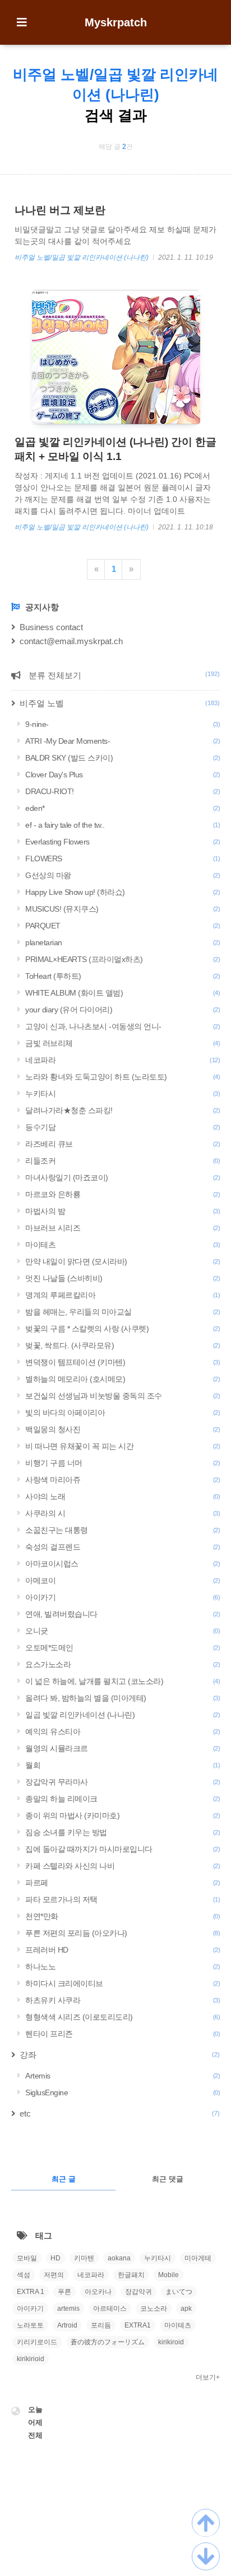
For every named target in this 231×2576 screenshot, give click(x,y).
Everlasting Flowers (123, 842)
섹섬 (24, 2275)
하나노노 (123, 1967)
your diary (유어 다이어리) (123, 1010)
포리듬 (101, 2325)
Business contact (51, 627)
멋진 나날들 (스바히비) (123, 1278)
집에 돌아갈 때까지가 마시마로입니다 (123, 1849)
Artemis (123, 2076)
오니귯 (123, 1631)
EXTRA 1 (31, 2292)
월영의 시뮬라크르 (123, 1748)
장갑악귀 (138, 2292)
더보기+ (208, 2377)
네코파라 (123, 1060)
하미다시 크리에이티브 (123, 1983)
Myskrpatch (116, 22)
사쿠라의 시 (123, 1513)
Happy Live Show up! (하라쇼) (123, 892)
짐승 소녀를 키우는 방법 (123, 1832)
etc (120, 2113)
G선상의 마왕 (123, 875)
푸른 (64, 2292)
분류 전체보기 (123, 675)
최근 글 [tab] (64, 2179)
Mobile (168, 2275)
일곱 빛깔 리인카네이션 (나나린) (123, 1715)
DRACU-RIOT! (123, 791)
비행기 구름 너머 (123, 1463)
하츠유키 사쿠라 (123, 2000)
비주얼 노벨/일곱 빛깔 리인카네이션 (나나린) (82, 257)
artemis (68, 2308)
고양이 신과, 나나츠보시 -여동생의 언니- (123, 1026)
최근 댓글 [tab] (168, 2179)
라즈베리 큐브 (123, 1144)
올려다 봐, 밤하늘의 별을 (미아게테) (123, 1698)
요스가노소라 (123, 1664)
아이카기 (123, 1597)
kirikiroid (171, 2342)
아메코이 (123, 1580)
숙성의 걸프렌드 (123, 1547)
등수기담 (123, 1127)
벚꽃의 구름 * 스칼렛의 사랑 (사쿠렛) (123, 1329)
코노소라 (154, 2308)
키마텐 (84, 2258)
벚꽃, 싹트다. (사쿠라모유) (123, 1345)
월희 (123, 1765)
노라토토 (30, 2325)
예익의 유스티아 (123, 1732)
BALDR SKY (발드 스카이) (123, 758)
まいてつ (179, 2292)
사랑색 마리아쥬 (123, 1480)
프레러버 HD (123, 1950)
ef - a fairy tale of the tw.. (123, 825)
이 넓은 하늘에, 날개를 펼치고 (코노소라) (123, 1681)
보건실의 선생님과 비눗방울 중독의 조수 (123, 1396)
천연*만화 (123, 1916)
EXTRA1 (138, 2325)
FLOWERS (123, 858)
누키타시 (123, 1094)
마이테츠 (123, 1245)
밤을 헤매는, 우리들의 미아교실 (123, 1312)
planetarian (123, 942)
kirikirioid (31, 2359)
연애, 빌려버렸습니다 (123, 1614)
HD (56, 2258)
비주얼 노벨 (120, 703)
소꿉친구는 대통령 (123, 1530)
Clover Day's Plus (123, 775)
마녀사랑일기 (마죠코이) (123, 1177)
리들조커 (123, 1161)
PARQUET (123, 926)
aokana (119, 2258)
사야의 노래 (123, 1496)
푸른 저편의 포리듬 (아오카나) (123, 1933)
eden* (123, 808)
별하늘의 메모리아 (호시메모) (123, 1379)
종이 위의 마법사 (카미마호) (123, 1815)
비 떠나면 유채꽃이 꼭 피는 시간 (123, 1446)
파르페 (123, 1883)
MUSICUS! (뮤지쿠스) (123, 909)
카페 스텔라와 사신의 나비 (123, 1866)
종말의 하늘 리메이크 (123, 1799)
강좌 (120, 2055)
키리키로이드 (37, 2342)
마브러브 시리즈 (123, 1228)
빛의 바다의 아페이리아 (123, 1413)
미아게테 (198, 2258)
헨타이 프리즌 (123, 2034)
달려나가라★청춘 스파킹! (123, 1110)
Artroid (67, 2325)
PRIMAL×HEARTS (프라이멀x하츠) (123, 959)
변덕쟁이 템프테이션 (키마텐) (123, 1362)
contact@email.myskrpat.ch (71, 641)
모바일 (27, 2258)
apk (186, 2308)
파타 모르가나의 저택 (123, 1899)
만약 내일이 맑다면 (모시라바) (123, 1261)
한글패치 (131, 2275)
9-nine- (123, 724)
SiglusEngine (123, 2092)
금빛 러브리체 (123, 1043)
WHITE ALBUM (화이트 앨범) (123, 993)
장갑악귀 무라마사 (123, 1782)
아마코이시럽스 (123, 1564)
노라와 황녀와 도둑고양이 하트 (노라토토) (123, 1077)
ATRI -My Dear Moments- (123, 741)
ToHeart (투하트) (123, 976)
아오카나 (98, 2292)
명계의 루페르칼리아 (123, 1295)
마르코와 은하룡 (123, 1194)
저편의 (54, 2275)
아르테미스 (110, 2308)
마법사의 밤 (123, 1211)
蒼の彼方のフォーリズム (108, 2342)
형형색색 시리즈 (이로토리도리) (123, 2017)
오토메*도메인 (123, 1648)
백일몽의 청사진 (123, 1429)
